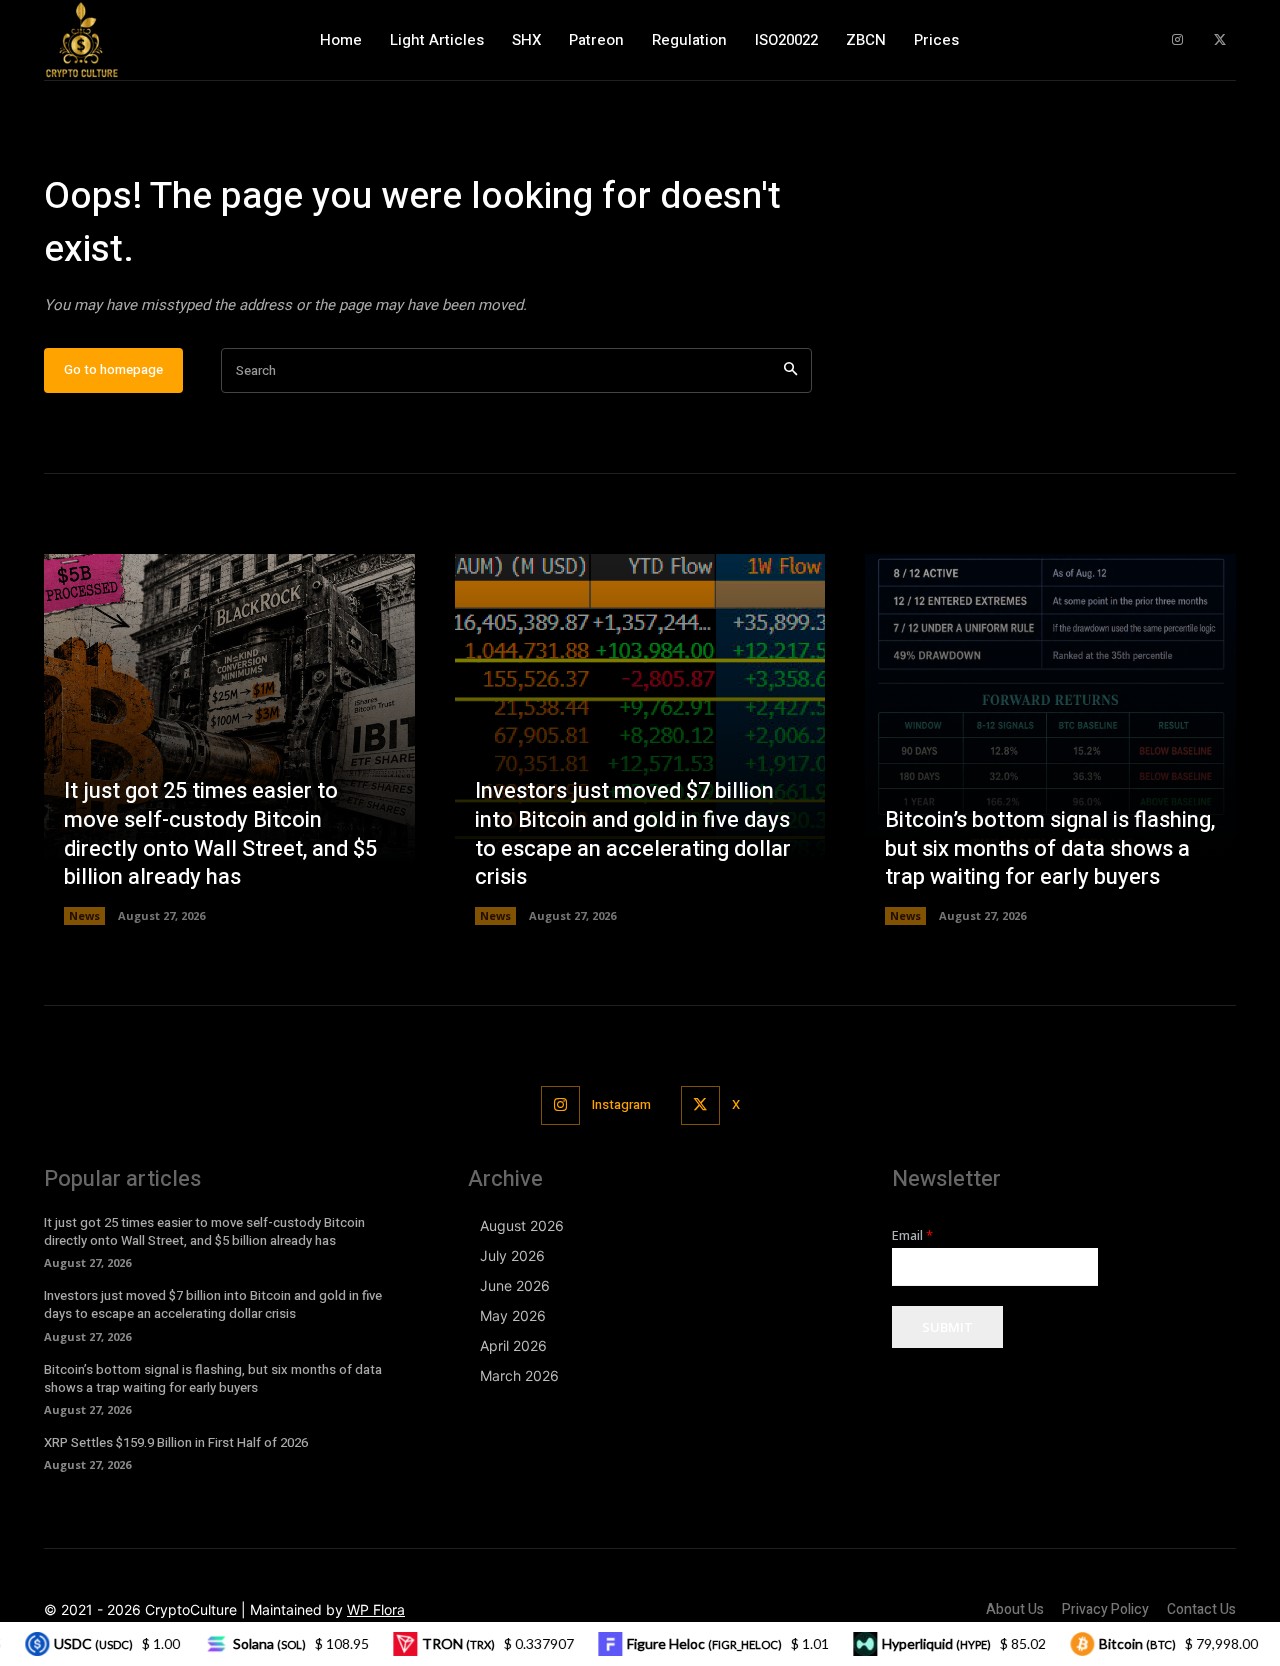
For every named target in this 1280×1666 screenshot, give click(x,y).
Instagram (621, 1104)
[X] (1219, 40)
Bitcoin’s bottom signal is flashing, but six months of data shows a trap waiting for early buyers (1050, 848)
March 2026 (519, 1375)
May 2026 (513, 1315)
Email (912, 1235)
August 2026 (522, 1225)
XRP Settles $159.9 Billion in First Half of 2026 (176, 1442)
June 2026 (515, 1285)
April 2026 (513, 1345)
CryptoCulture (191, 1609)
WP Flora (376, 1609)
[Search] (790, 370)
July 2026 (512, 1255)
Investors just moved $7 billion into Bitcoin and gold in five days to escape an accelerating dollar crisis (633, 834)
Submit (947, 1327)
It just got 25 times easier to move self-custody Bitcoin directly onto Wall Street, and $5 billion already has (220, 834)
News (84, 915)
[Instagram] (1177, 40)
